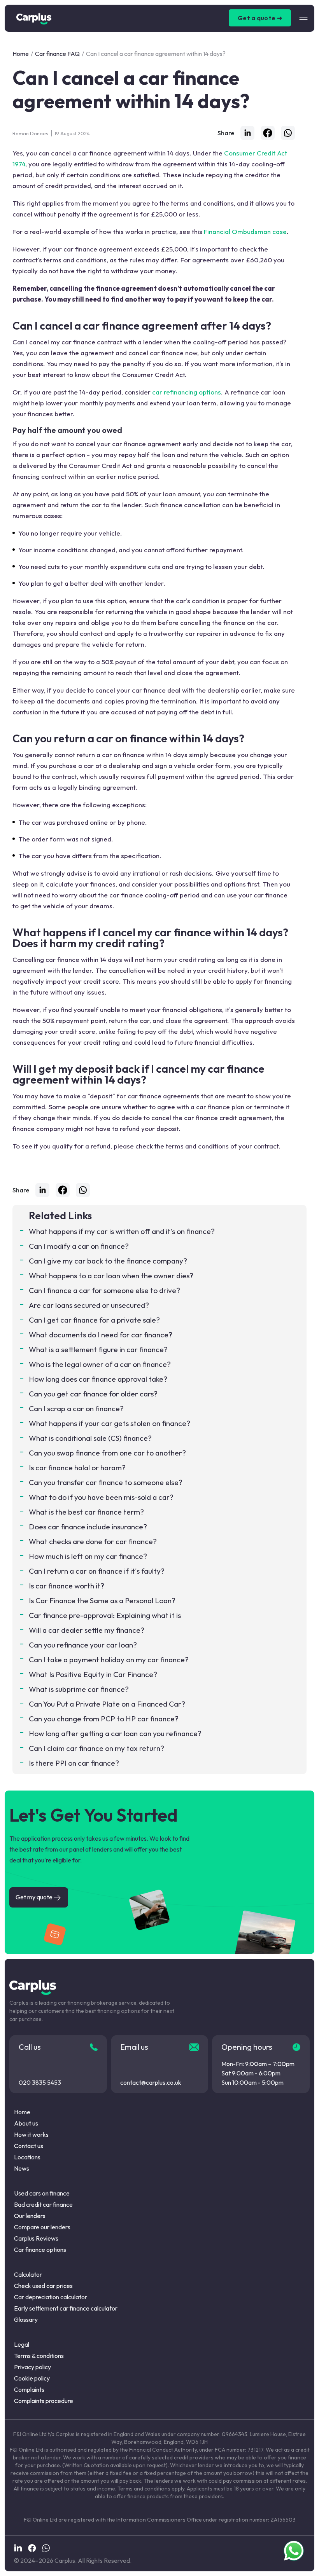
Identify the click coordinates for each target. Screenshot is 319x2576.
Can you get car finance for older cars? (93, 1394)
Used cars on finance (42, 2193)
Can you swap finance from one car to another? (107, 1453)
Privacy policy (32, 2367)
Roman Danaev (31, 133)
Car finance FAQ (57, 54)
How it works (31, 2134)
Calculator (28, 2274)
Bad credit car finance (43, 2204)
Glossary (26, 2319)
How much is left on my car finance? (88, 1556)
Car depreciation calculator (51, 2297)
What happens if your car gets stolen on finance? (110, 1423)
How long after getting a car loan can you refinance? (115, 1733)
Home (21, 54)
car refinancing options (187, 392)
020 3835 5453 (40, 2082)
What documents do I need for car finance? (101, 1335)
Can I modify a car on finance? (79, 1246)
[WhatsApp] (288, 133)
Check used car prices (43, 2286)
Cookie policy (32, 2378)
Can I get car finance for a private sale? (94, 1320)
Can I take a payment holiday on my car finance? (109, 1660)
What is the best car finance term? (86, 1512)
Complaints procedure (44, 2401)
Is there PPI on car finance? (74, 1763)
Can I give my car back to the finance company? (108, 1261)
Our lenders (30, 2216)
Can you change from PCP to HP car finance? (104, 1719)
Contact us (29, 2146)
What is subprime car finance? (79, 1689)
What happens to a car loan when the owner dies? (111, 1276)
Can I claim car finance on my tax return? (96, 1748)
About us (26, 2123)
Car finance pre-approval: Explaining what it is (105, 1615)
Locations (27, 2157)
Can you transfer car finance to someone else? (106, 1482)
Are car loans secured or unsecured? (89, 1305)
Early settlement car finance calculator (66, 2308)
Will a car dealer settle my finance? (87, 1630)
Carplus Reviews (36, 2238)
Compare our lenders (42, 2227)
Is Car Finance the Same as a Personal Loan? (102, 1600)
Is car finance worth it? (67, 1586)
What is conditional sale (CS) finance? (90, 1438)
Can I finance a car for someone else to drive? (104, 1290)
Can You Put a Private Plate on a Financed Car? (107, 1704)
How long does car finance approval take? (98, 1379)
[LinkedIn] (247, 133)
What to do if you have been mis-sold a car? (101, 1497)
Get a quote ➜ (260, 18)
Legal (22, 2344)
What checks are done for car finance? (93, 1541)
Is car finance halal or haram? (77, 1468)
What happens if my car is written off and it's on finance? (122, 1231)
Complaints (29, 2389)
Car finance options (40, 2250)
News (22, 2168)
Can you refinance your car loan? (83, 1645)
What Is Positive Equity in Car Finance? (93, 1674)
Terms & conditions (39, 2356)
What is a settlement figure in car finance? (98, 1349)
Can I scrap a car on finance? (76, 1408)
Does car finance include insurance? (88, 1527)
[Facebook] (268, 133)
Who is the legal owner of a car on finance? (100, 1364)
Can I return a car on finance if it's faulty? (97, 1571)
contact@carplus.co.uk (151, 2082)
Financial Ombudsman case (245, 231)
